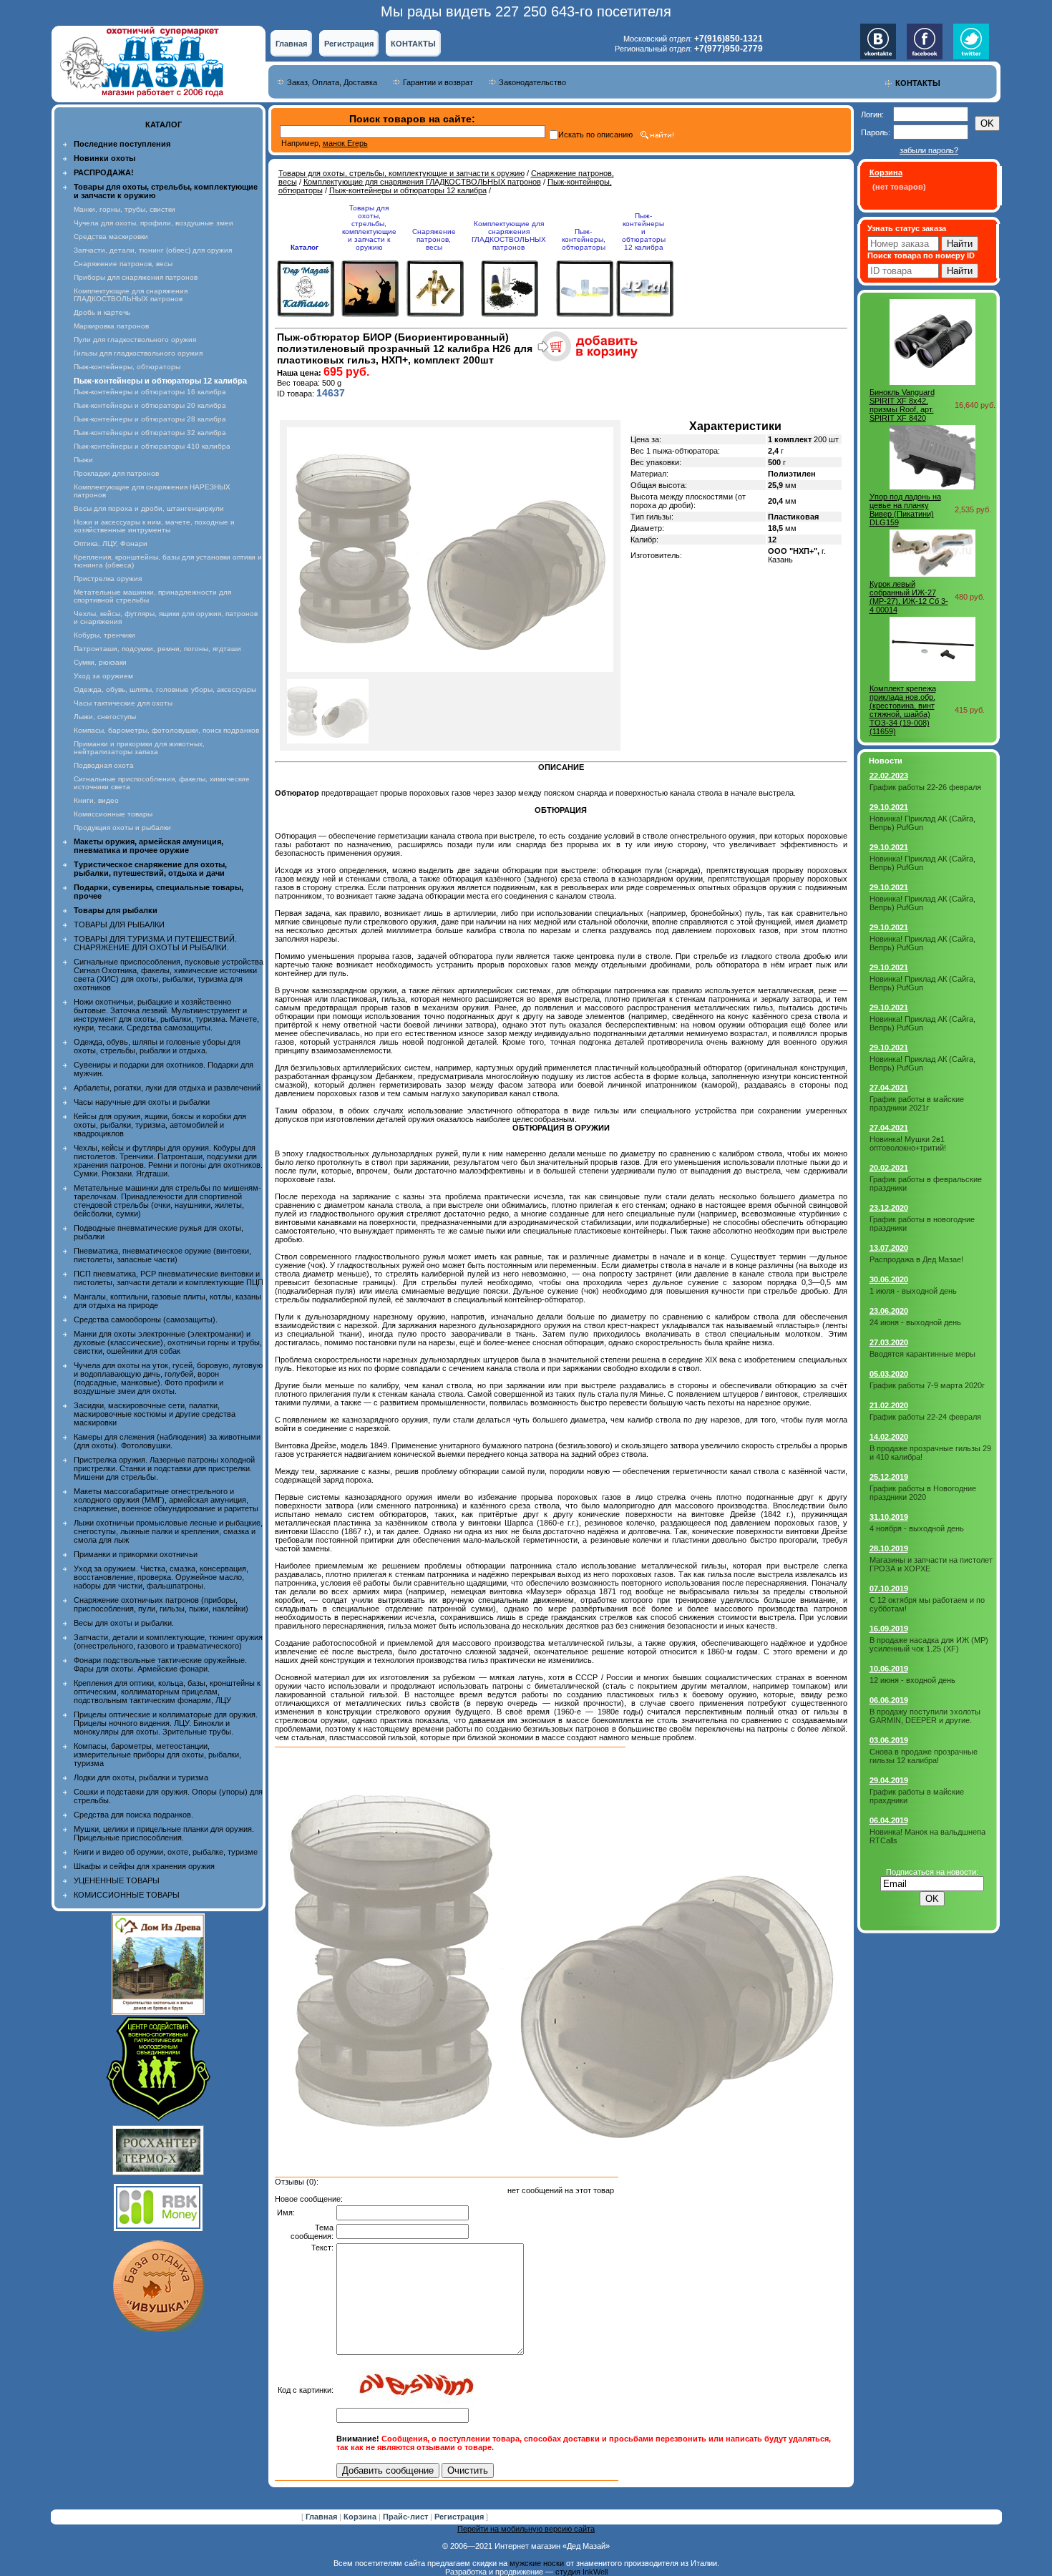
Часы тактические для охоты (123, 703)
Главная (291, 44)
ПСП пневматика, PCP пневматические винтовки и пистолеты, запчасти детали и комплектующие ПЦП (169, 1278)
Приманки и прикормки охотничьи (136, 1554)
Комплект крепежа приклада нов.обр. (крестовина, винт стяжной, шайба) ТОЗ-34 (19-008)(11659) (903, 710)
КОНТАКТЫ (413, 44)
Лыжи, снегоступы (105, 717)
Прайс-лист (406, 2517)
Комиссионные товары (113, 814)
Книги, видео (96, 800)
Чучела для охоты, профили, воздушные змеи (154, 223)
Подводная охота (104, 765)
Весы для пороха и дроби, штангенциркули (149, 508)
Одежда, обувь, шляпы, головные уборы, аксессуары (165, 689)
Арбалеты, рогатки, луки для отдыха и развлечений (167, 1088)
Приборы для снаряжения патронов (136, 277)
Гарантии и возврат (438, 82)
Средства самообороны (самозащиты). (146, 1319)
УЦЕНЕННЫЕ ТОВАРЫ (117, 1880)
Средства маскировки (111, 236)
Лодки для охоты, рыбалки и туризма (141, 1777)
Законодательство (532, 82)
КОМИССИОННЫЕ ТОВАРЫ (127, 1895)
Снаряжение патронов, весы (123, 264)
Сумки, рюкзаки (100, 662)
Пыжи (83, 460)
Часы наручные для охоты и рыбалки (142, 1102)
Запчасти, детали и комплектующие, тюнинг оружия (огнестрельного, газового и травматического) (168, 1641)
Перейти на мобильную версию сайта (526, 2529)
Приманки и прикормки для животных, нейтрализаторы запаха (139, 748)
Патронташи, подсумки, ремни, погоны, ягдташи (157, 649)
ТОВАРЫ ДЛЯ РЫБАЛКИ (119, 924)
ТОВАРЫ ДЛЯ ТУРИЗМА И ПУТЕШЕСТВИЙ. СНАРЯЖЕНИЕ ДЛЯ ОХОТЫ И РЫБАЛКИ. (155, 943)
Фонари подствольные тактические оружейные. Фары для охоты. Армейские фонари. (160, 1664)
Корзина (361, 2517)
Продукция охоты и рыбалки (122, 828)
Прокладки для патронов (116, 473)
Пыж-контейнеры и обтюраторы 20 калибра (150, 405)
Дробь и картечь (102, 312)
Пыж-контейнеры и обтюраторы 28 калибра (150, 419)
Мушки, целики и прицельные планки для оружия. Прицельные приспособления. (164, 1833)
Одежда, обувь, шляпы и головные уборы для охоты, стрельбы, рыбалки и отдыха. (157, 1046)
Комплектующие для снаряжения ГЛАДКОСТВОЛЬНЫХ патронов (131, 295)
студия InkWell (581, 2572)
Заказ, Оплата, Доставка (332, 82)
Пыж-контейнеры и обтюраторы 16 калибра (150, 392)
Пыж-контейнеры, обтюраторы (127, 367)
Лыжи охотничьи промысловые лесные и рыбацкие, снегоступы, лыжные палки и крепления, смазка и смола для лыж (168, 1531)
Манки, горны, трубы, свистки (125, 209)
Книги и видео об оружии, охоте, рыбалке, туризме (166, 1852)
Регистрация (349, 44)
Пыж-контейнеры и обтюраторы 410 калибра (152, 446)
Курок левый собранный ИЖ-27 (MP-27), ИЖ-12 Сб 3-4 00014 (909, 597)
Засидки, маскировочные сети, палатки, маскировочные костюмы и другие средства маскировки (155, 1414)
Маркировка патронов (111, 326)
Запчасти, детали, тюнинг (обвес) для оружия (153, 250)
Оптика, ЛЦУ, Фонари (111, 543)
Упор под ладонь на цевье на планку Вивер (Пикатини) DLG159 (905, 509)
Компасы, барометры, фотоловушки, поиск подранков (166, 730)
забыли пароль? (929, 150)
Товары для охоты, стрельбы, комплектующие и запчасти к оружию (401, 173)
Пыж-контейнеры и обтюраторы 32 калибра (150, 433)
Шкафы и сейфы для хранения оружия (144, 1866)
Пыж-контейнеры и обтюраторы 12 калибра (408, 190)
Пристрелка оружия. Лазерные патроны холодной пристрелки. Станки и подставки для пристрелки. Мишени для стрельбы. (164, 1468)
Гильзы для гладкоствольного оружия (138, 353)
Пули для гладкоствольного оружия (135, 340)
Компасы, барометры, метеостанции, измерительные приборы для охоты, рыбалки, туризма (157, 1755)
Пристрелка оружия (108, 579)
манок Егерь (345, 143)
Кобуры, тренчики (104, 635)
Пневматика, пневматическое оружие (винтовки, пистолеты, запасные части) (162, 1255)
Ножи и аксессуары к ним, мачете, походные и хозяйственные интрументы (154, 526)
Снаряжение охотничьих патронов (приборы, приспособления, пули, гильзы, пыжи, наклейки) (161, 1604)
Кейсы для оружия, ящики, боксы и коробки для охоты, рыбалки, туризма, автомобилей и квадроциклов (160, 1125)
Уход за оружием (103, 676)
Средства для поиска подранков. (133, 1815)
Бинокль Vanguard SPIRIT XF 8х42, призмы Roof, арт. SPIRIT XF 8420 (902, 405)
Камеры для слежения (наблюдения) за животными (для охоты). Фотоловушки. (167, 1441)
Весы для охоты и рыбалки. (124, 1623)
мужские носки (537, 2563)
